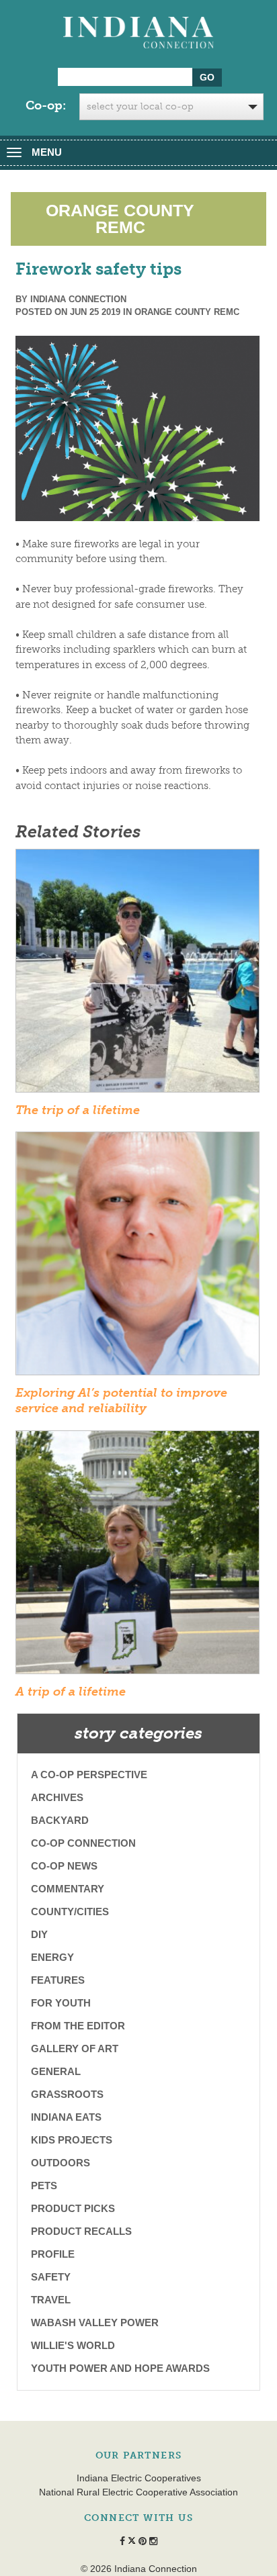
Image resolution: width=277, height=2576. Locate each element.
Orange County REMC (187, 312)
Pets (44, 2186)
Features (58, 1980)
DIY (39, 1934)
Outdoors (61, 2163)
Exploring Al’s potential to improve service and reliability (121, 1400)
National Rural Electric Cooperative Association (138, 2492)
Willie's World (73, 2345)
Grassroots (67, 2094)
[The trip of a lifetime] (137, 975)
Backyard (60, 1820)
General (56, 2071)
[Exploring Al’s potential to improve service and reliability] (137, 1258)
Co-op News (64, 1866)
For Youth (61, 2003)
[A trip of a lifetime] (137, 1557)
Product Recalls (81, 2231)
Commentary (68, 1889)
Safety (51, 2277)
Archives (57, 1797)
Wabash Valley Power (95, 2322)
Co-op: (46, 105)
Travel (51, 2300)
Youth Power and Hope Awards (120, 2368)
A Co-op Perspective (89, 1775)
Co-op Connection (83, 1843)
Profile (53, 2254)
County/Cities (70, 1912)
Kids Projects (72, 2140)
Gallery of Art (75, 2049)
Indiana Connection (78, 299)
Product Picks (73, 2208)
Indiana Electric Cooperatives (139, 2478)
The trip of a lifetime (78, 1110)
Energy (52, 1957)
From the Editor (78, 2026)
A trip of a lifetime (71, 1692)
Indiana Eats (66, 2117)
